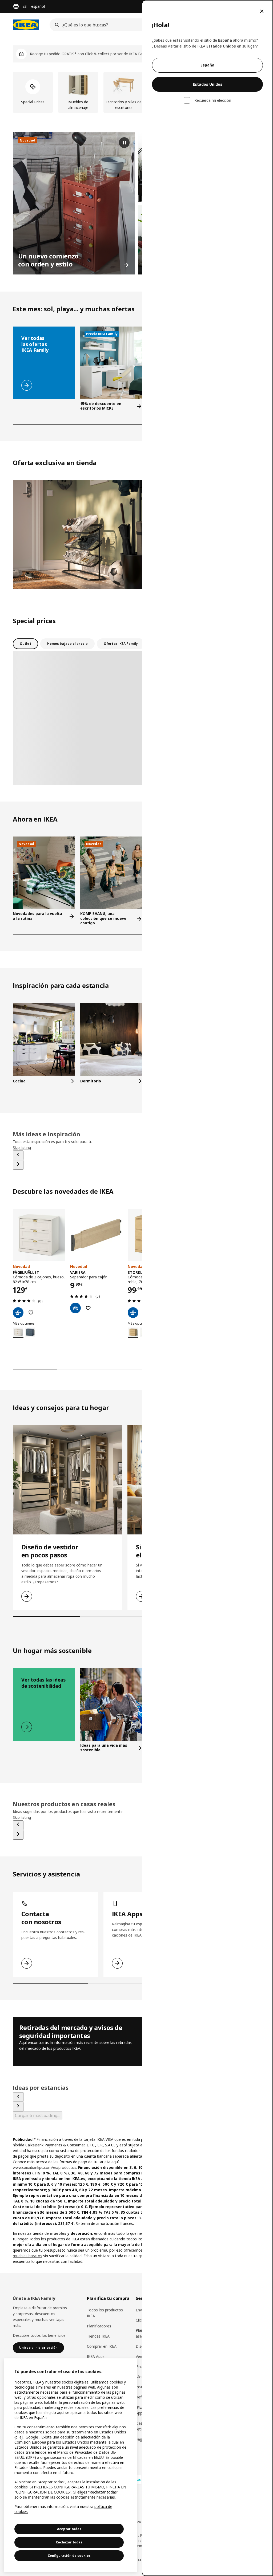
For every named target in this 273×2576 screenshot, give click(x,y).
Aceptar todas (69, 2529)
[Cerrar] (262, 11)
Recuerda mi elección (213, 100)
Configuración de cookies (69, 2556)
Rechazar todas (69, 2542)
